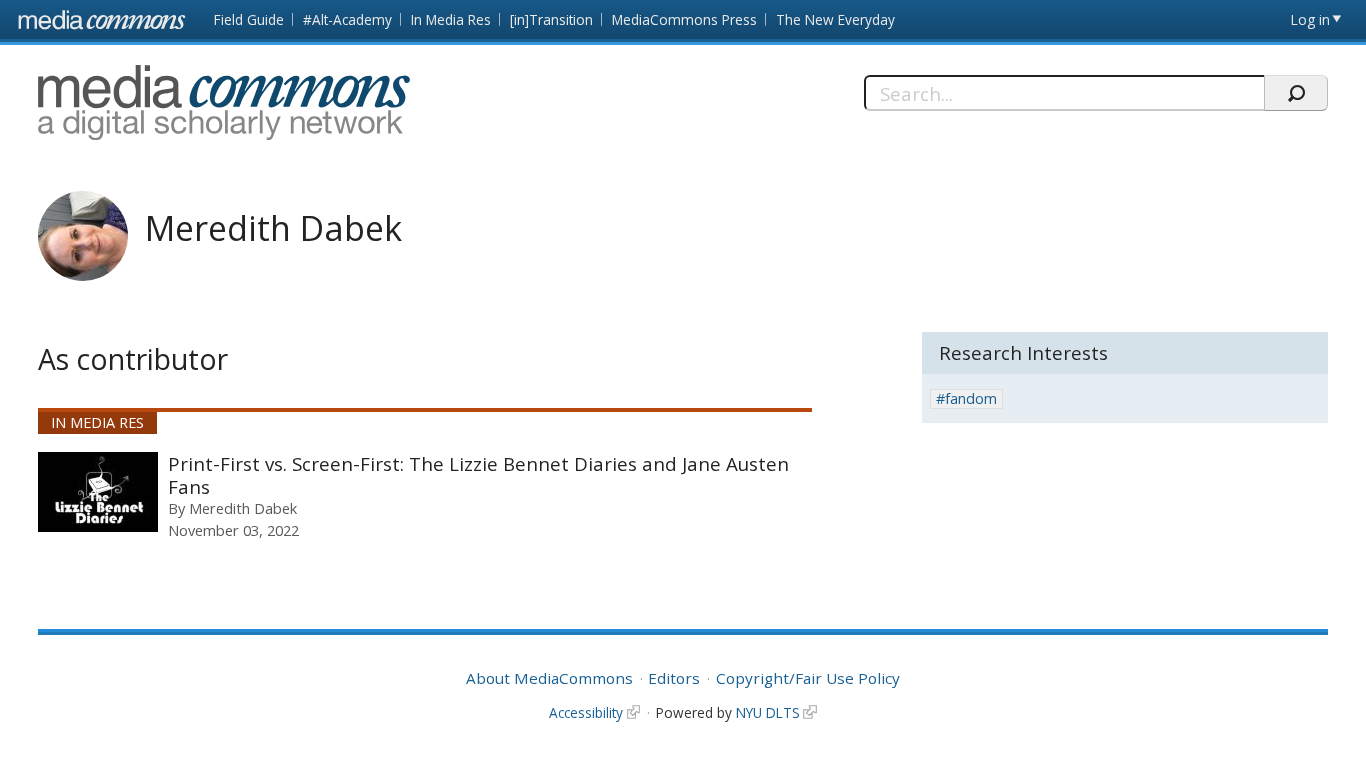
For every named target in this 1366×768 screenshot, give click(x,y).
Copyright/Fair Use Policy (808, 678)
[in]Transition (551, 19)
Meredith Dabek (243, 508)
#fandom (966, 398)
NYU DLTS (768, 712)
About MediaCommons (549, 678)
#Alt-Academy (347, 19)
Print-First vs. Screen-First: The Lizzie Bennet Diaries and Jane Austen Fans (478, 475)
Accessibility (586, 712)
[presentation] (98, 492)
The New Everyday (835, 19)
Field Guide (249, 19)
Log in (1310, 19)
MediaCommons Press (684, 19)
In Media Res (451, 19)
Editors (674, 678)
